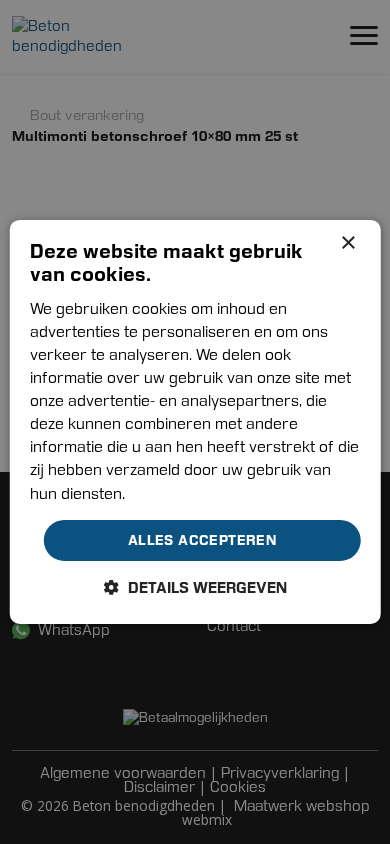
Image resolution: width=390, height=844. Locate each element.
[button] (195, 587)
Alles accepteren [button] (202, 540)
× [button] (347, 243)
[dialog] (195, 422)
